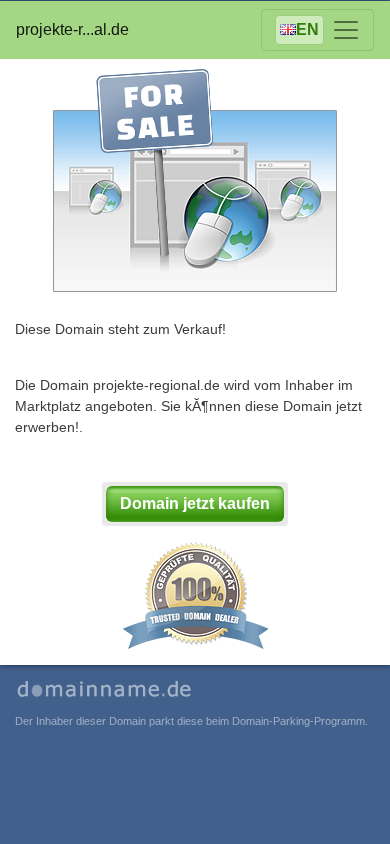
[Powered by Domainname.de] (105, 690)
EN (307, 29)
